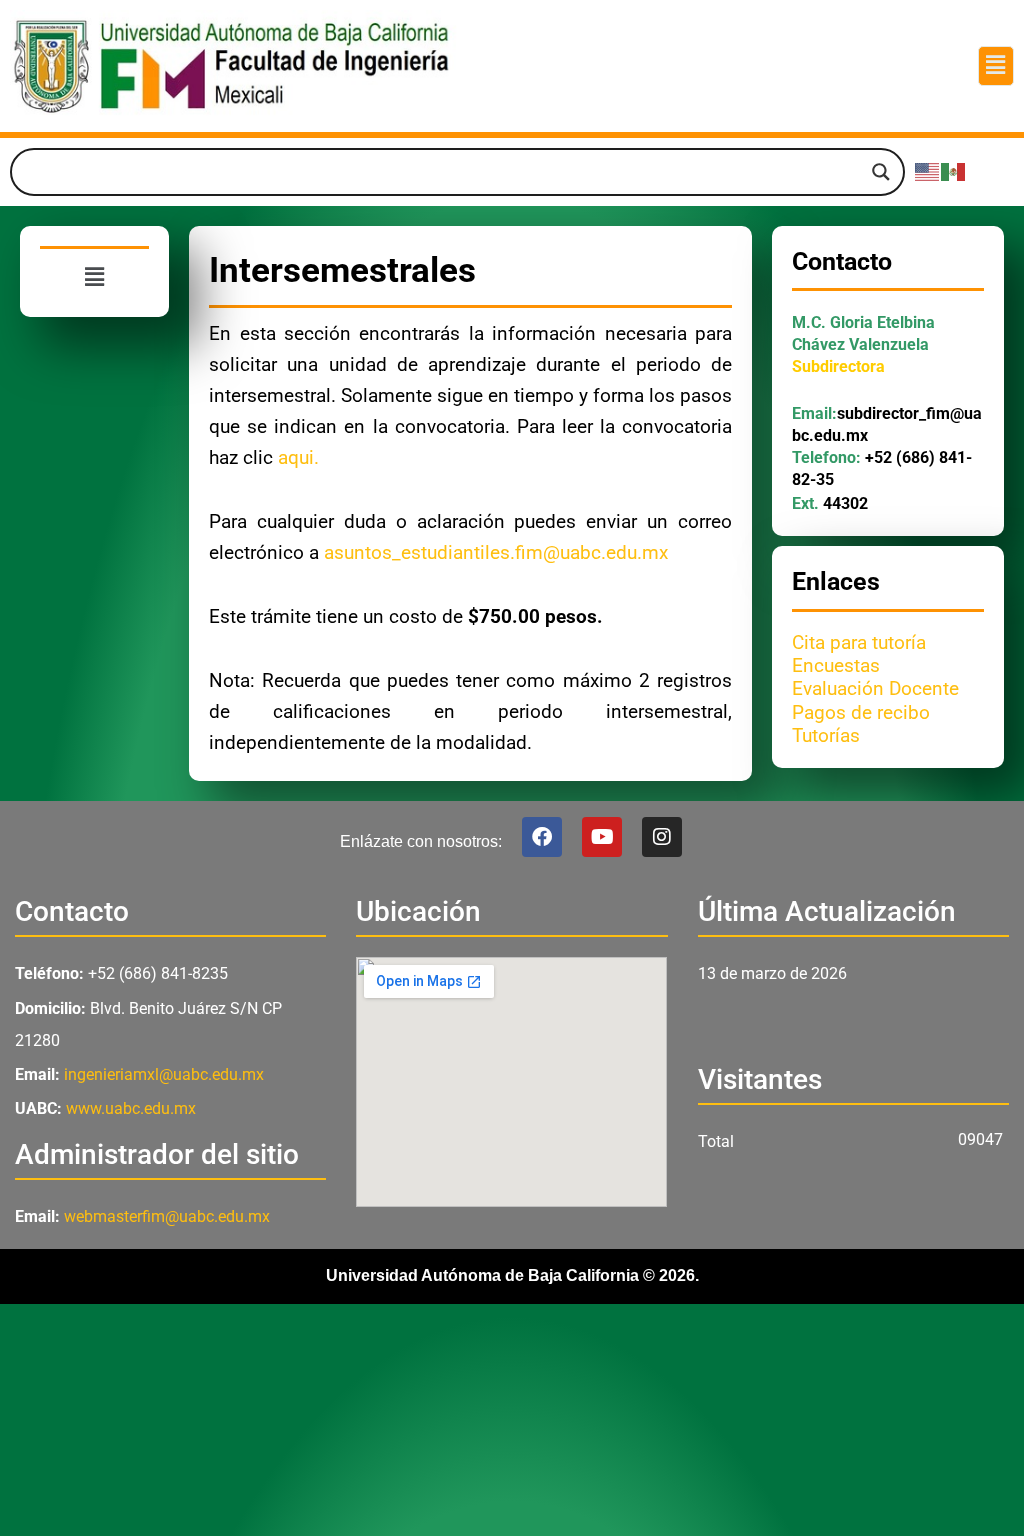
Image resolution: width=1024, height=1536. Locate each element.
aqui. (298, 458)
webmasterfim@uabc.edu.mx (167, 1216)
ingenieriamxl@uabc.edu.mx (164, 1074)
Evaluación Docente (875, 689)
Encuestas (836, 666)
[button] (996, 66)
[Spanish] (954, 171)
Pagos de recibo (861, 713)
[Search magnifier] (881, 172)
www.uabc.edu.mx (131, 1108)
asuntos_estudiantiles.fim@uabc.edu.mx (496, 553)
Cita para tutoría (859, 643)
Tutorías (826, 736)
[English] (928, 171)
